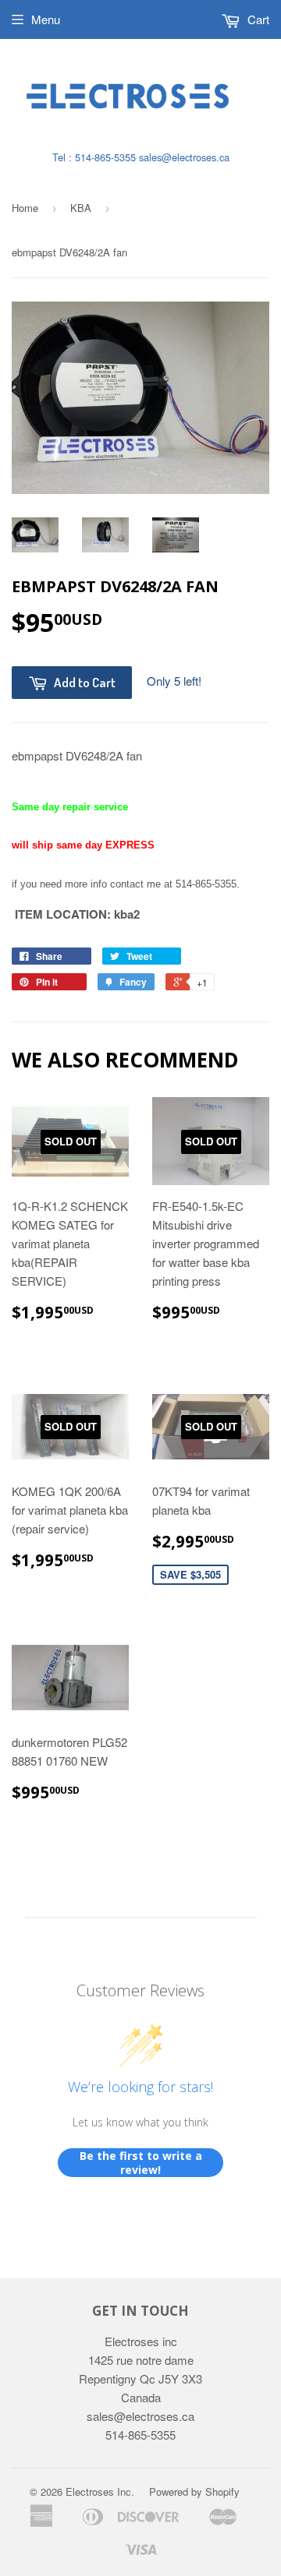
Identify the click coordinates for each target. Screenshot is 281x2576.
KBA (81, 208)
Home (25, 208)
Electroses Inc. (100, 2491)
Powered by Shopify (194, 2491)
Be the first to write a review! (141, 2163)
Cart (257, 19)
